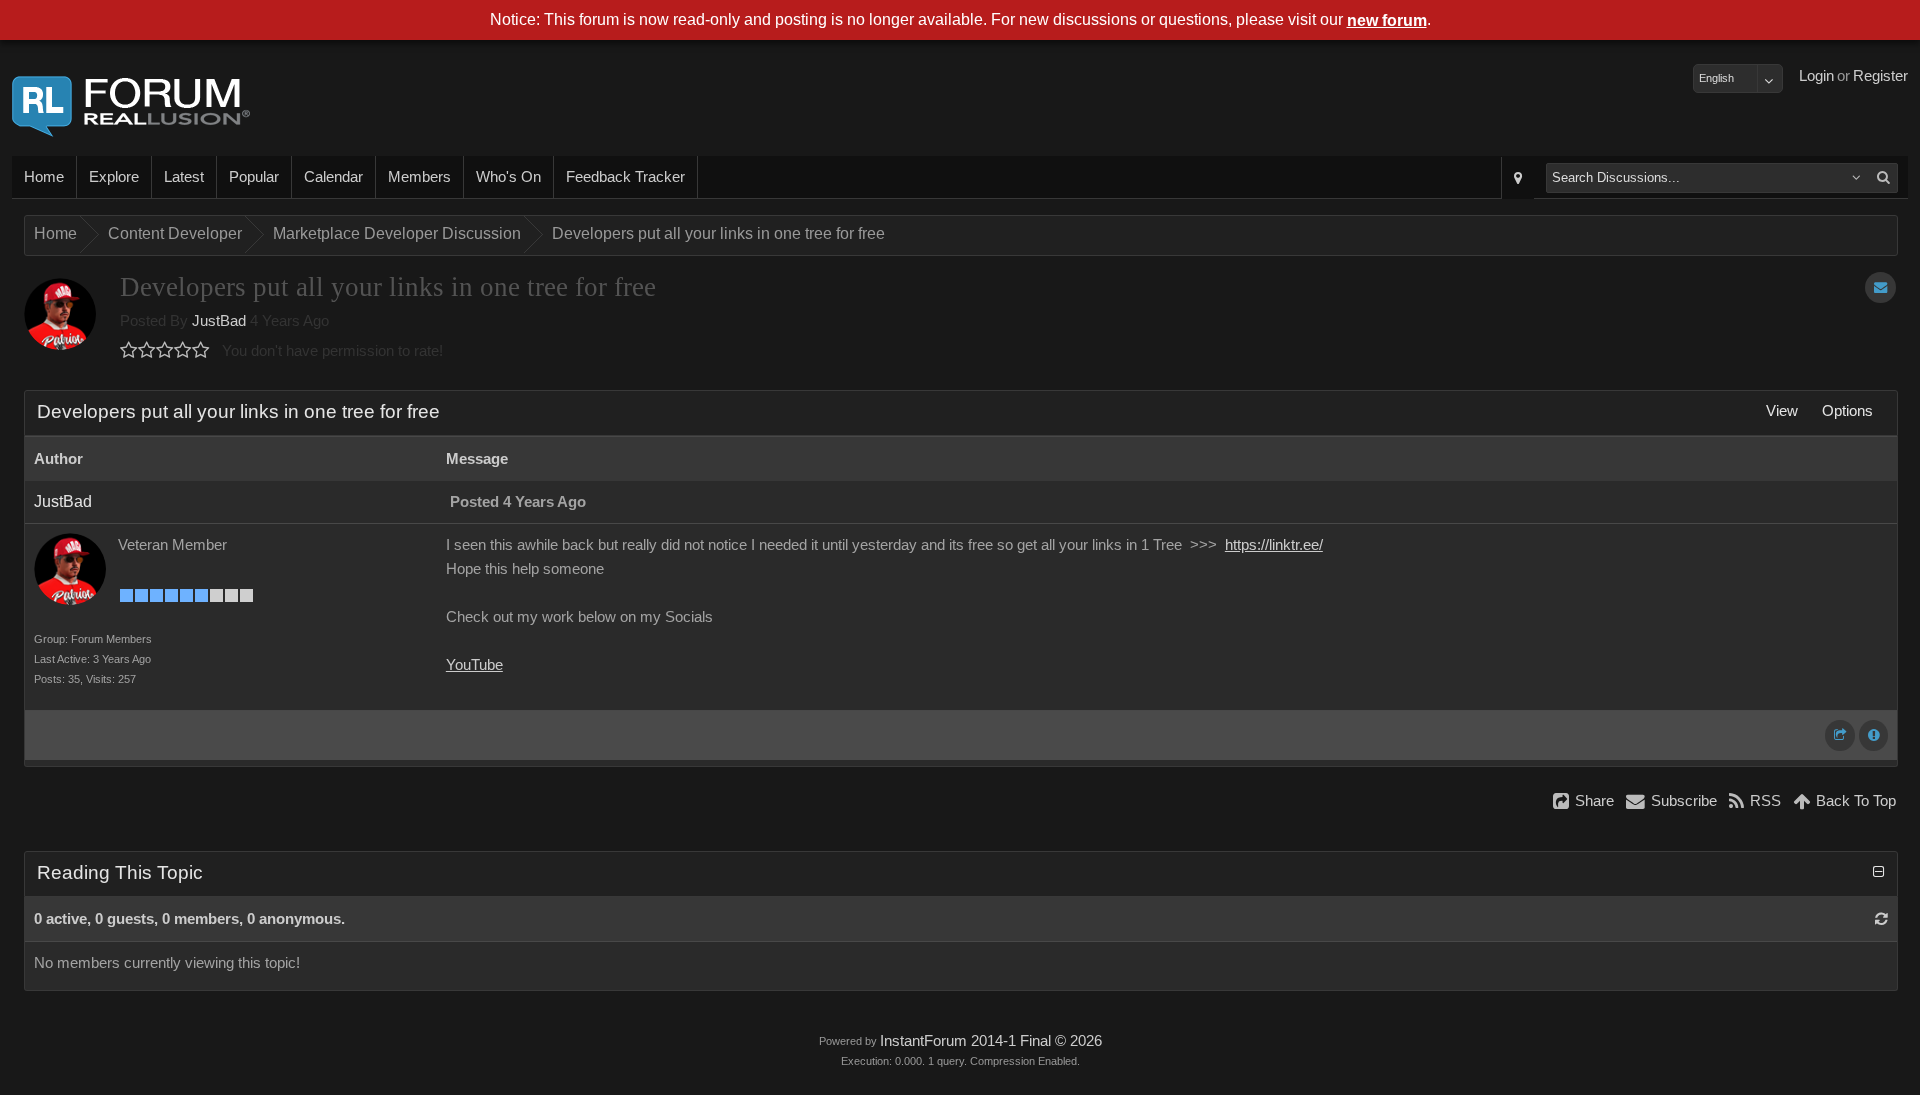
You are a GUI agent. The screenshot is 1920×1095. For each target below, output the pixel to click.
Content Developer (175, 233)
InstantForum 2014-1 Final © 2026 (991, 1041)
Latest (184, 177)
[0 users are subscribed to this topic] (1880, 287)
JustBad (219, 321)
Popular (254, 177)
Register (1880, 76)
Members (419, 177)
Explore (114, 177)
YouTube (474, 665)
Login (1816, 76)
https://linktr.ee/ (1274, 545)
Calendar (333, 177)
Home (44, 177)
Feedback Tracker (625, 177)
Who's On (508, 177)
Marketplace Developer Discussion (397, 233)
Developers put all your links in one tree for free (718, 233)
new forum (1387, 20)
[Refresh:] (1881, 919)
